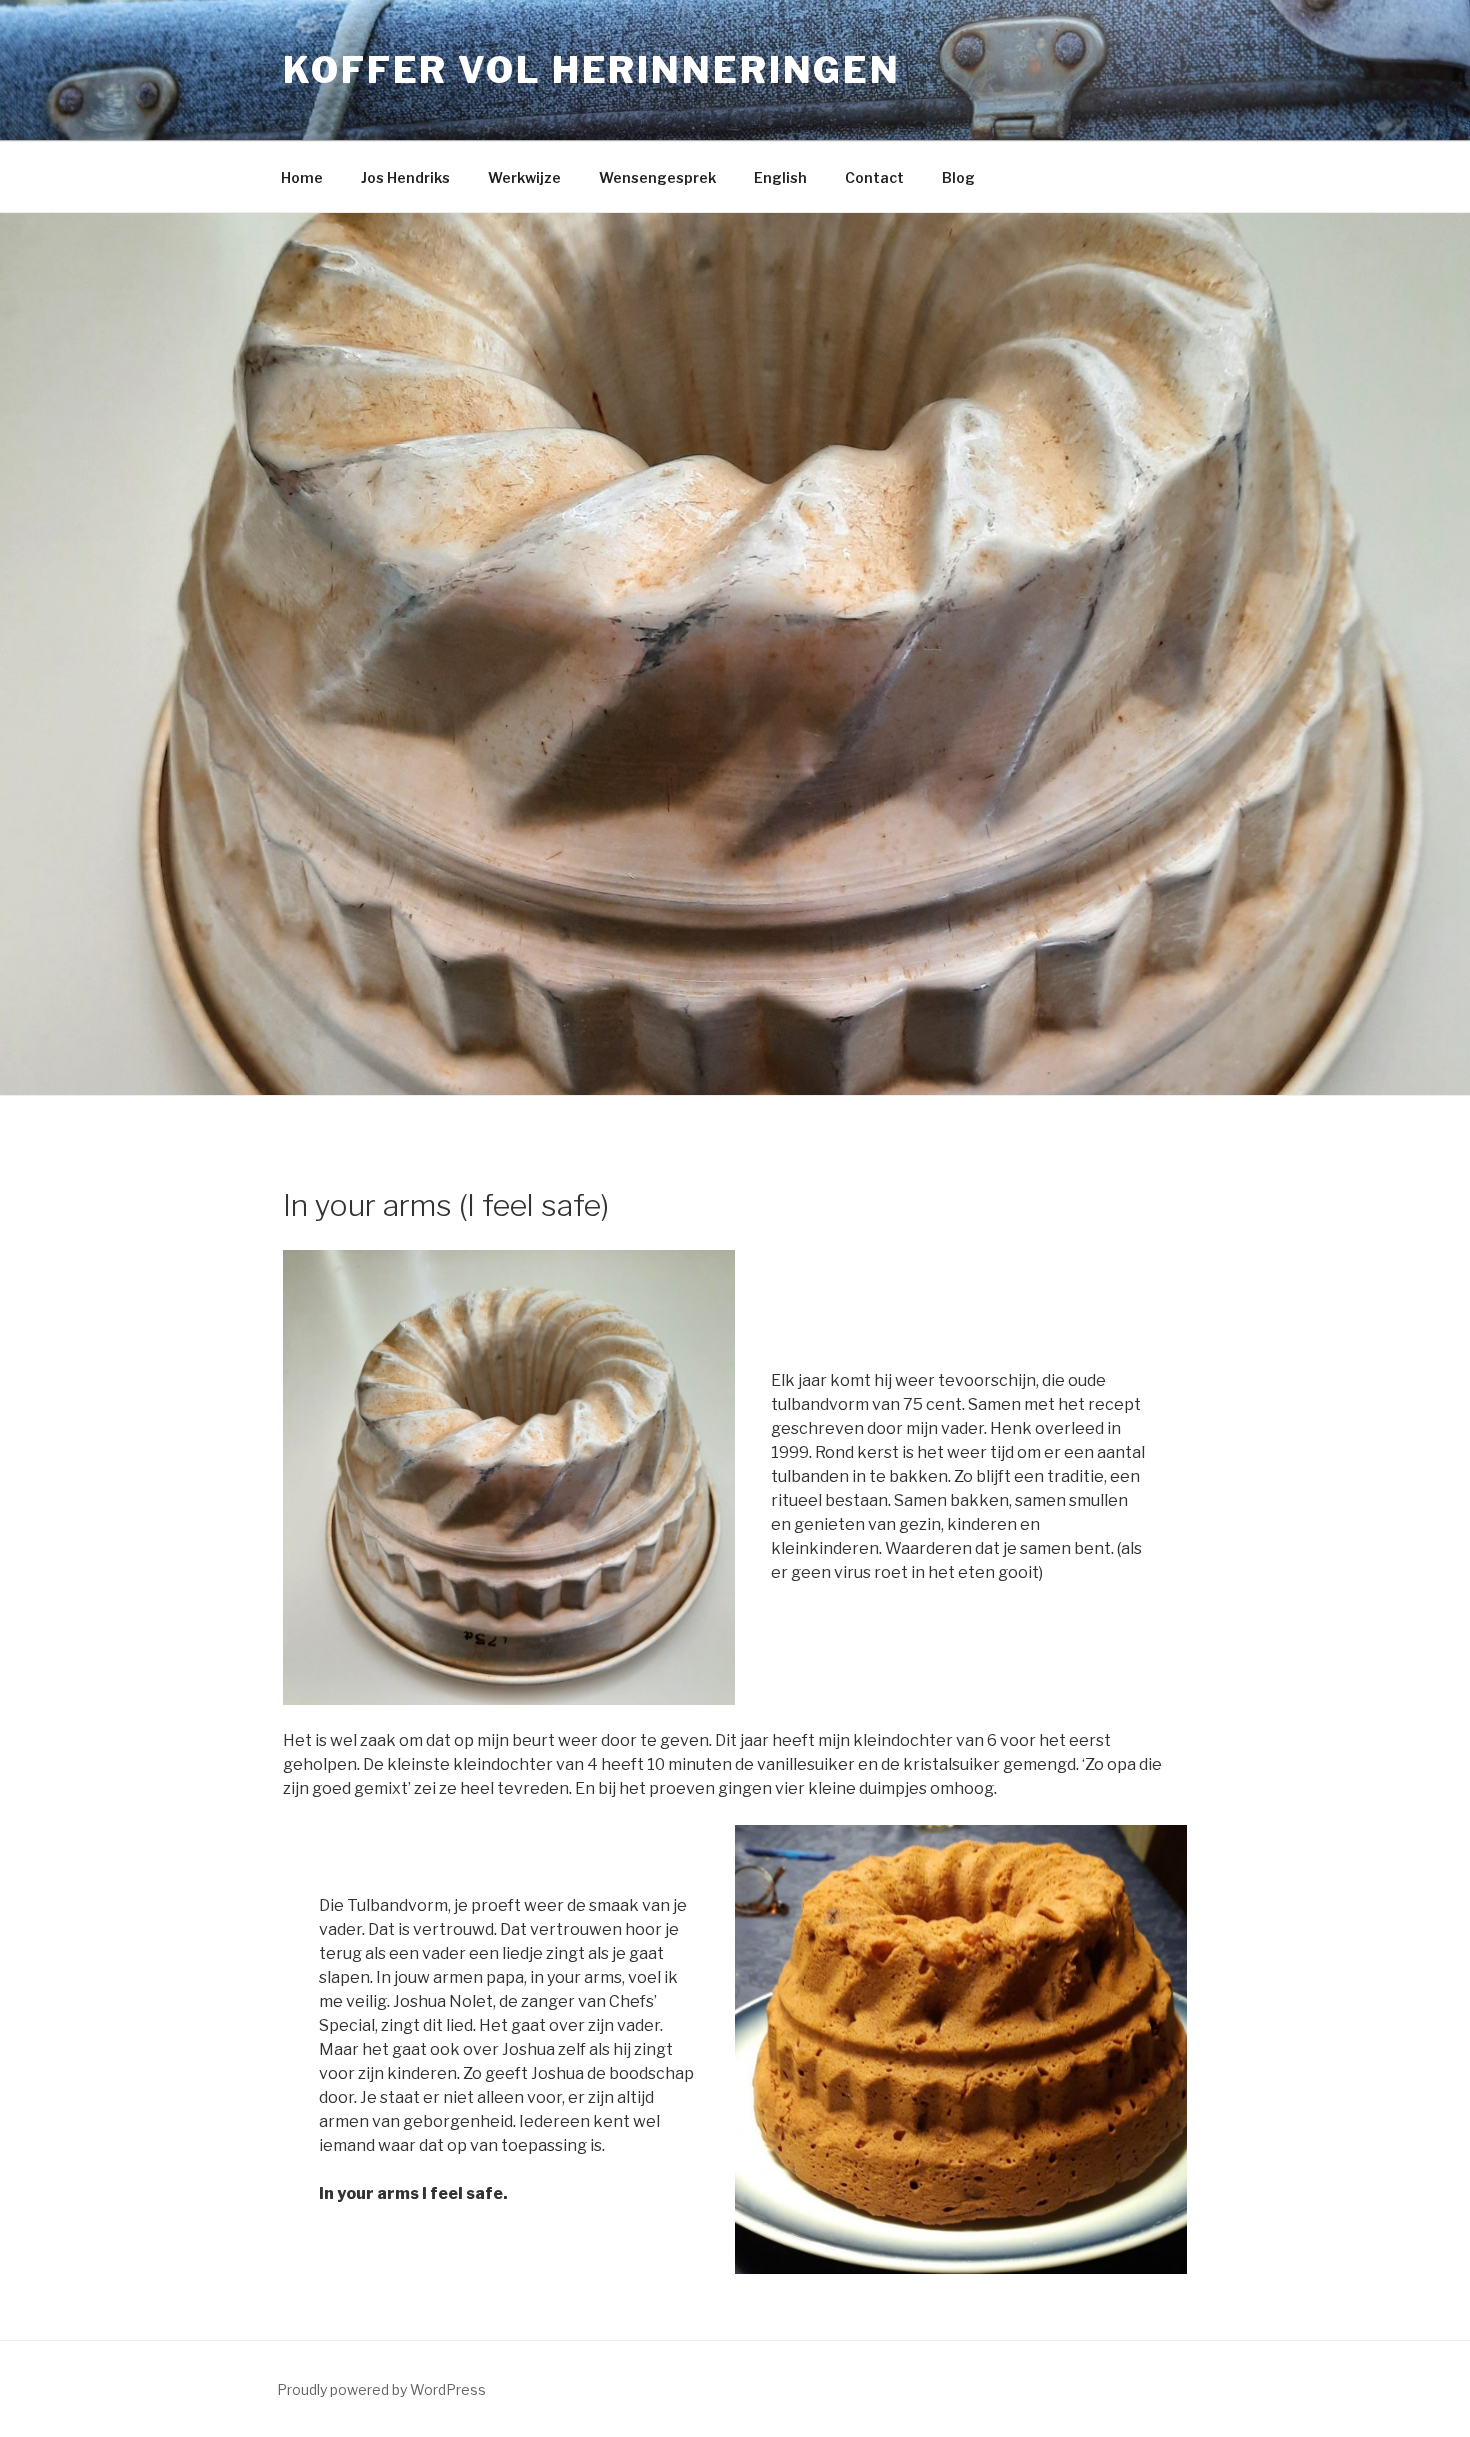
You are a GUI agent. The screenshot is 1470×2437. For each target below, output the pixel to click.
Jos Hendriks (405, 177)
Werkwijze (524, 177)
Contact (874, 177)
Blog (958, 177)
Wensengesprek (657, 177)
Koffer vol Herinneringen (592, 70)
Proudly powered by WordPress (381, 2389)
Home (302, 177)
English (780, 177)
